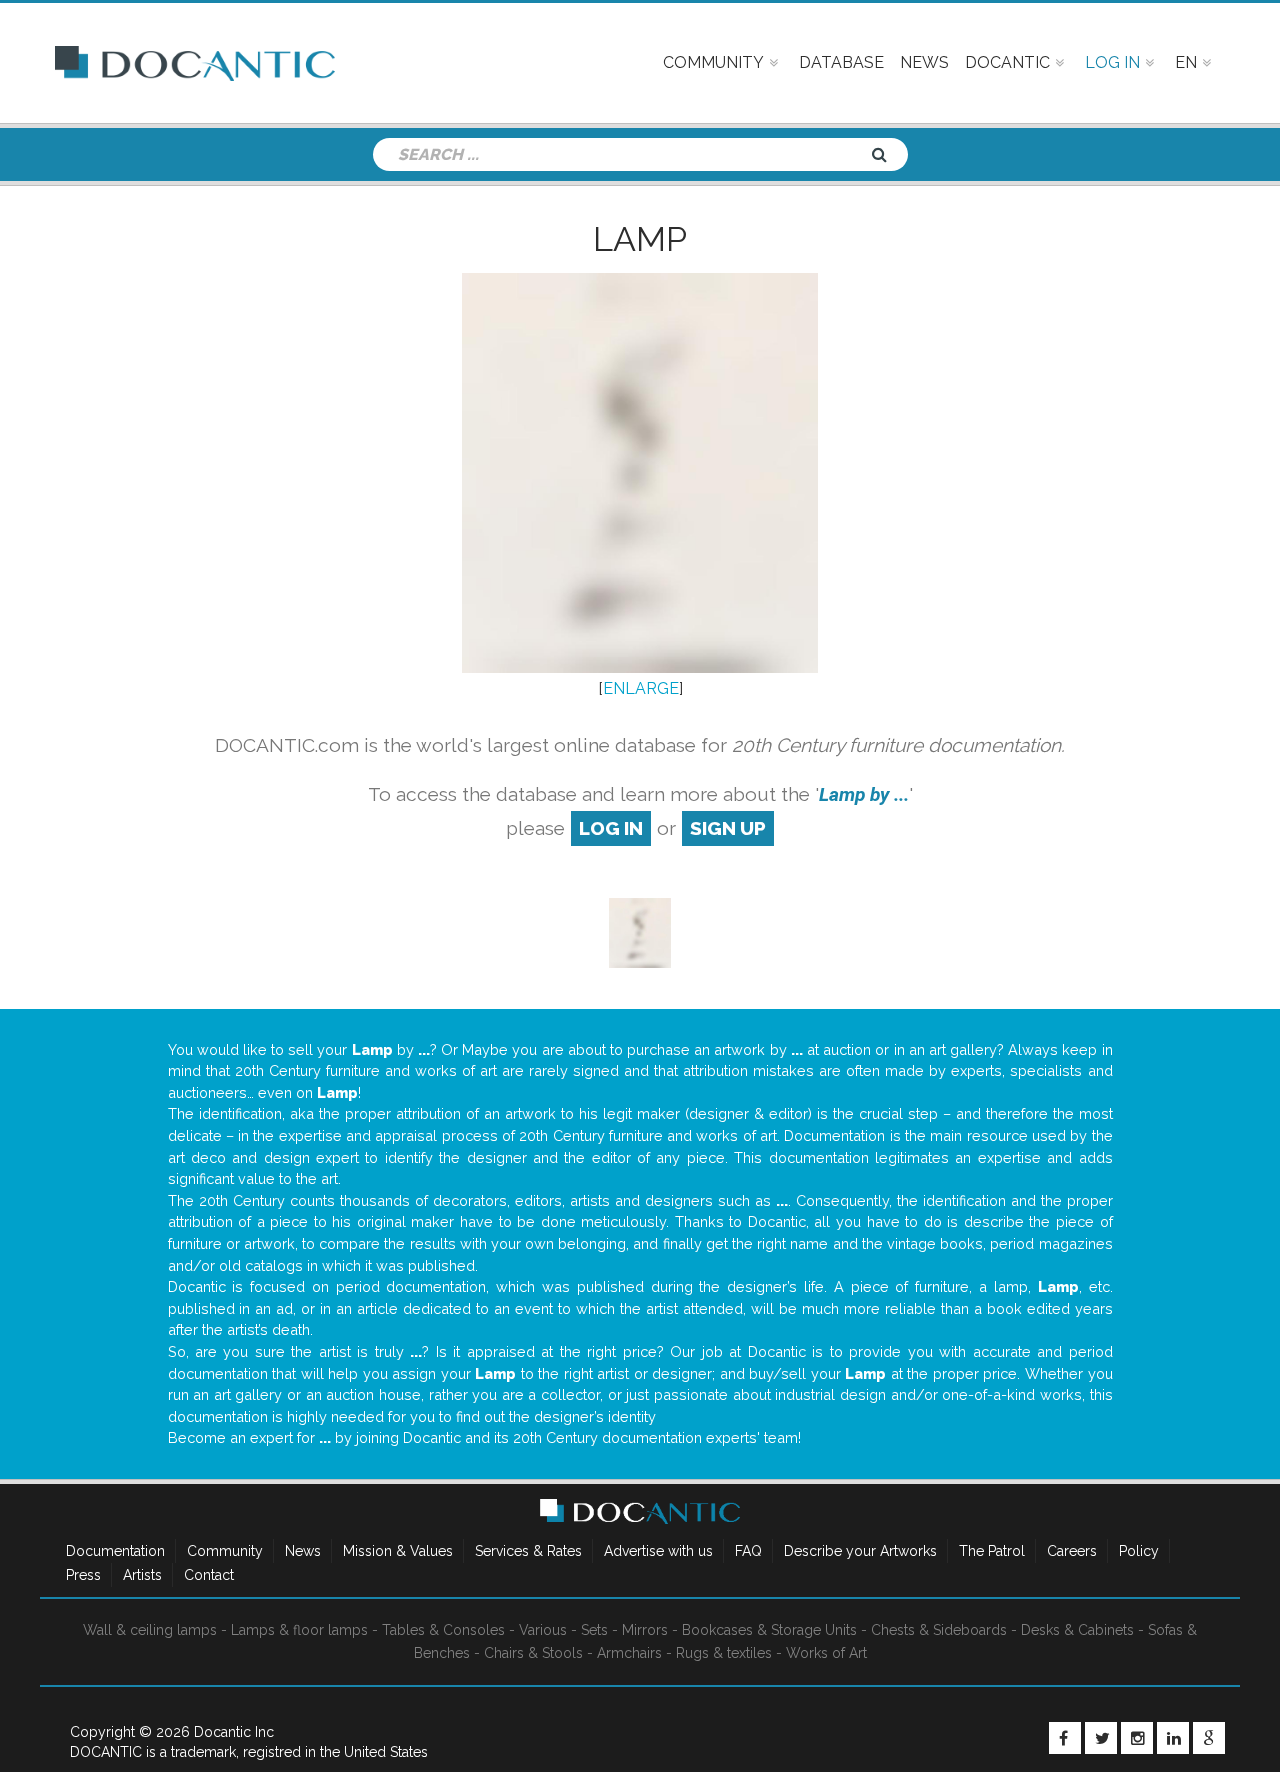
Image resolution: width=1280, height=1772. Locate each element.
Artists (142, 1575)
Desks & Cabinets (1077, 1630)
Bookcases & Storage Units (769, 1630)
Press (83, 1575)
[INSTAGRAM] (1137, 1738)
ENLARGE (641, 688)
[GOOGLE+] (1209, 1738)
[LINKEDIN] (1173, 1738)
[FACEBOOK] (1065, 1738)
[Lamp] (640, 931)
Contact (209, 1575)
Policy (1139, 1551)
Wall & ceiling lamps (150, 1630)
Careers (1072, 1551)
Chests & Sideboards (939, 1630)
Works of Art (826, 1653)
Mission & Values (398, 1551)
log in (611, 828)
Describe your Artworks (860, 1551)
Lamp (640, 239)
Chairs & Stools (533, 1653)
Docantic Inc (234, 1732)
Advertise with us (658, 1551)
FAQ (748, 1551)
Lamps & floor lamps (299, 1630)
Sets (594, 1630)
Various (543, 1630)
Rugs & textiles (724, 1653)
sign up (728, 828)
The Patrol (992, 1551)
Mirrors (645, 1630)
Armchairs (629, 1653)
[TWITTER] (1101, 1738)
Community (225, 1551)
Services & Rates (528, 1551)
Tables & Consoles (443, 1630)
